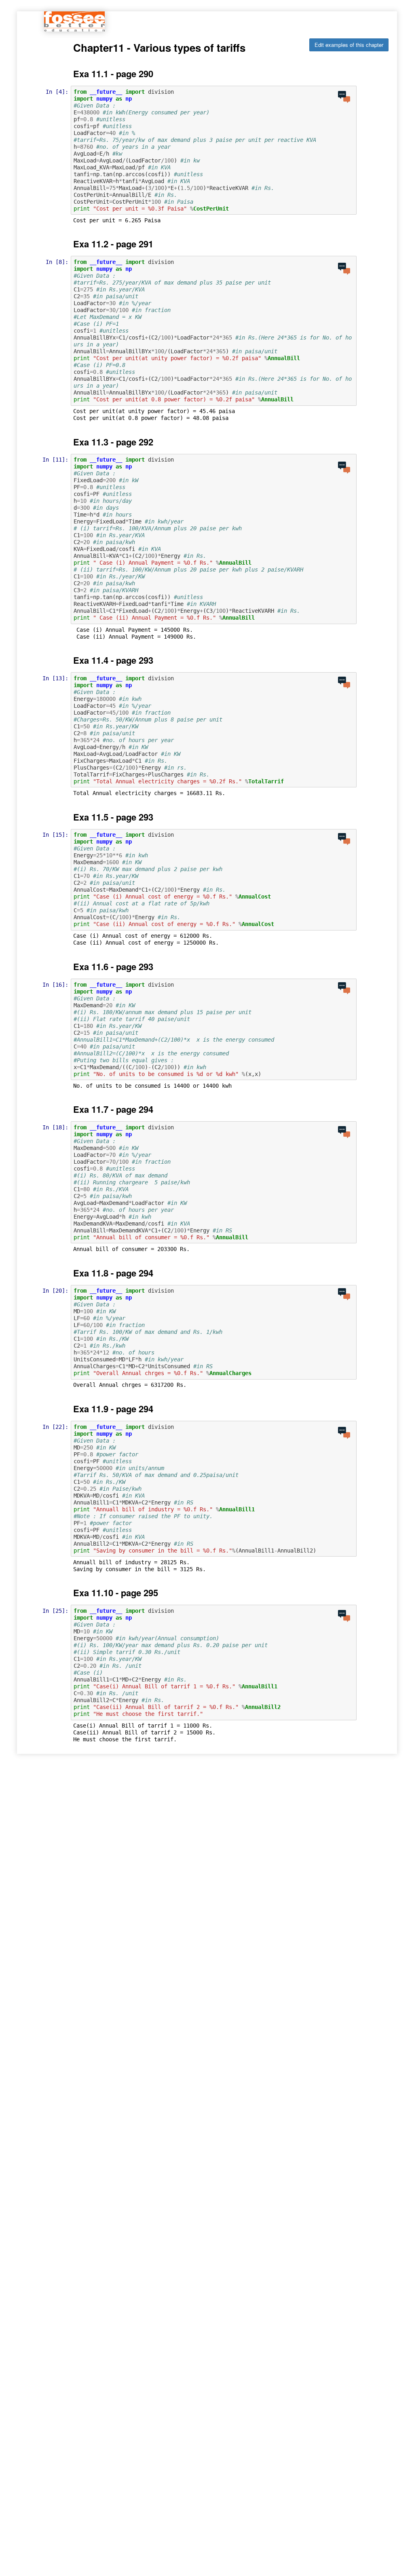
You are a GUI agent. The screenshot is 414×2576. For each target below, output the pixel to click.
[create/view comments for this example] (344, 97)
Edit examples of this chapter (349, 45)
